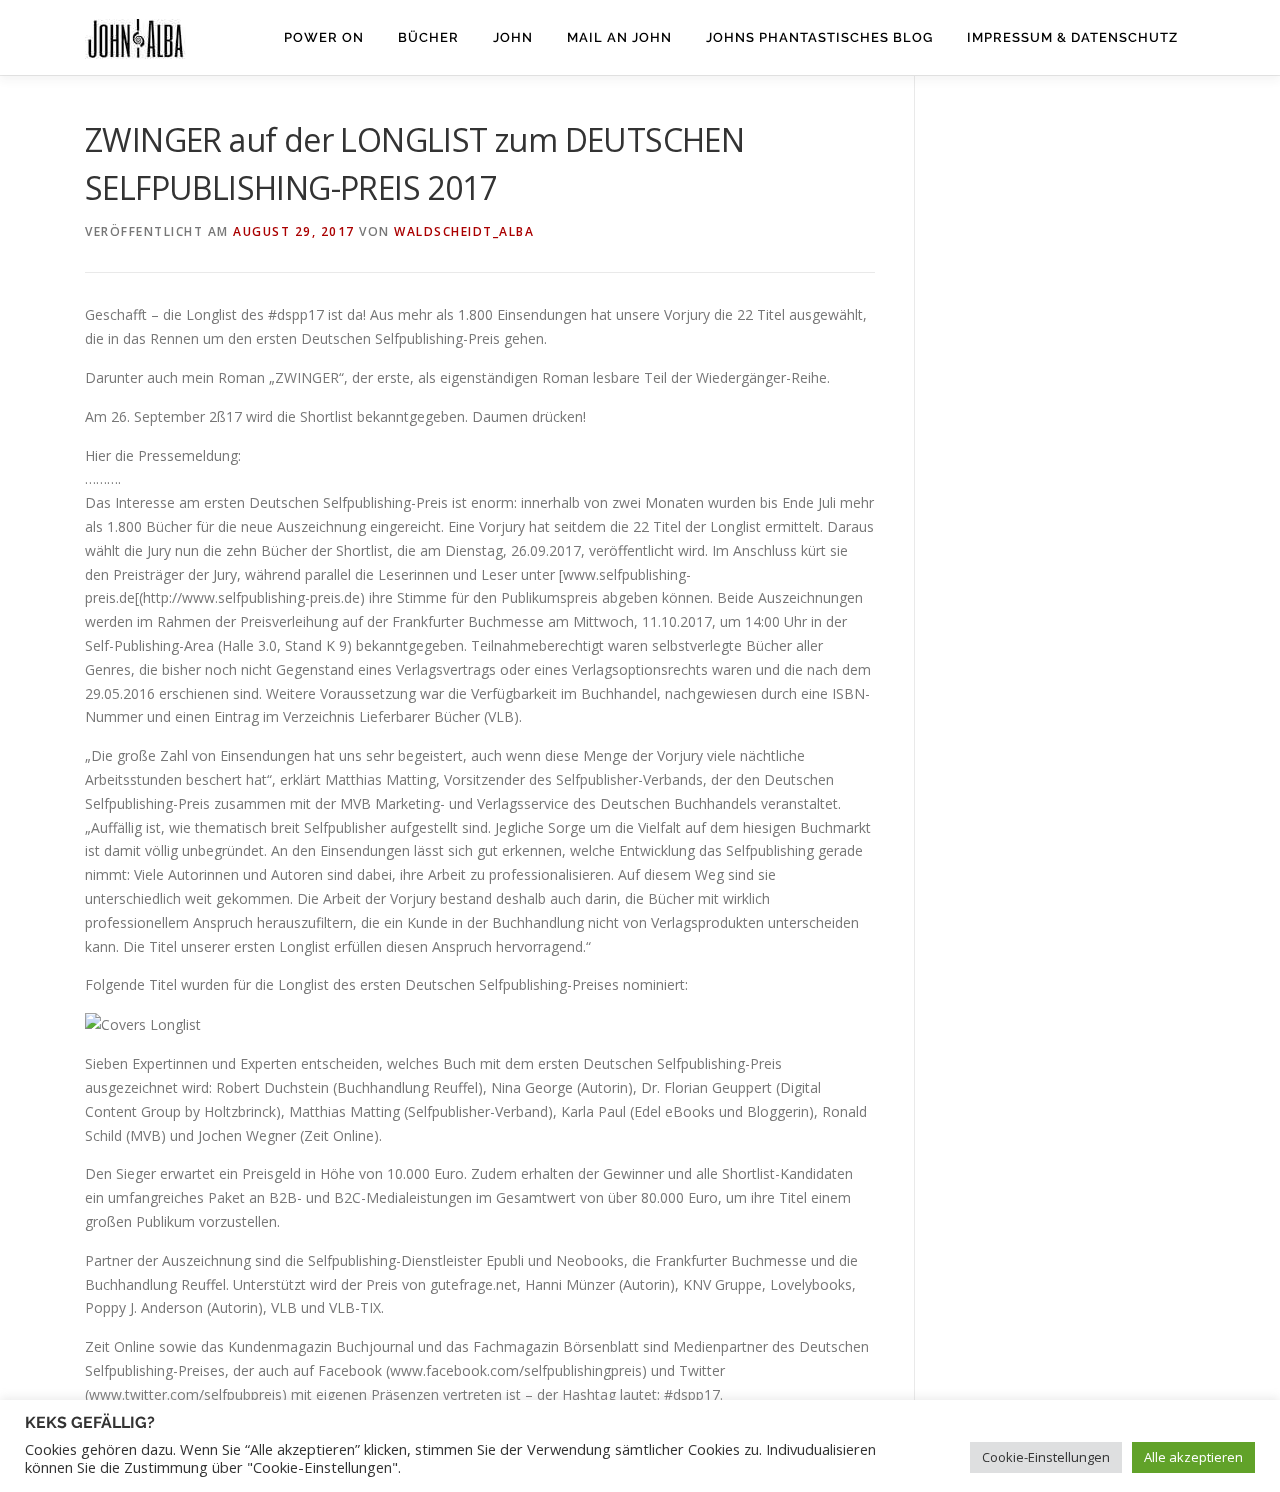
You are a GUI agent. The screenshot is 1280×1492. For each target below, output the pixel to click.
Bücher (428, 37)
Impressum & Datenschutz (1072, 37)
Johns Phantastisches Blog (819, 37)
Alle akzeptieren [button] (1193, 1457)
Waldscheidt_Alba (464, 231)
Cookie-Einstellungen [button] (1046, 1457)
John (513, 37)
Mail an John (619, 37)
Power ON (324, 37)
